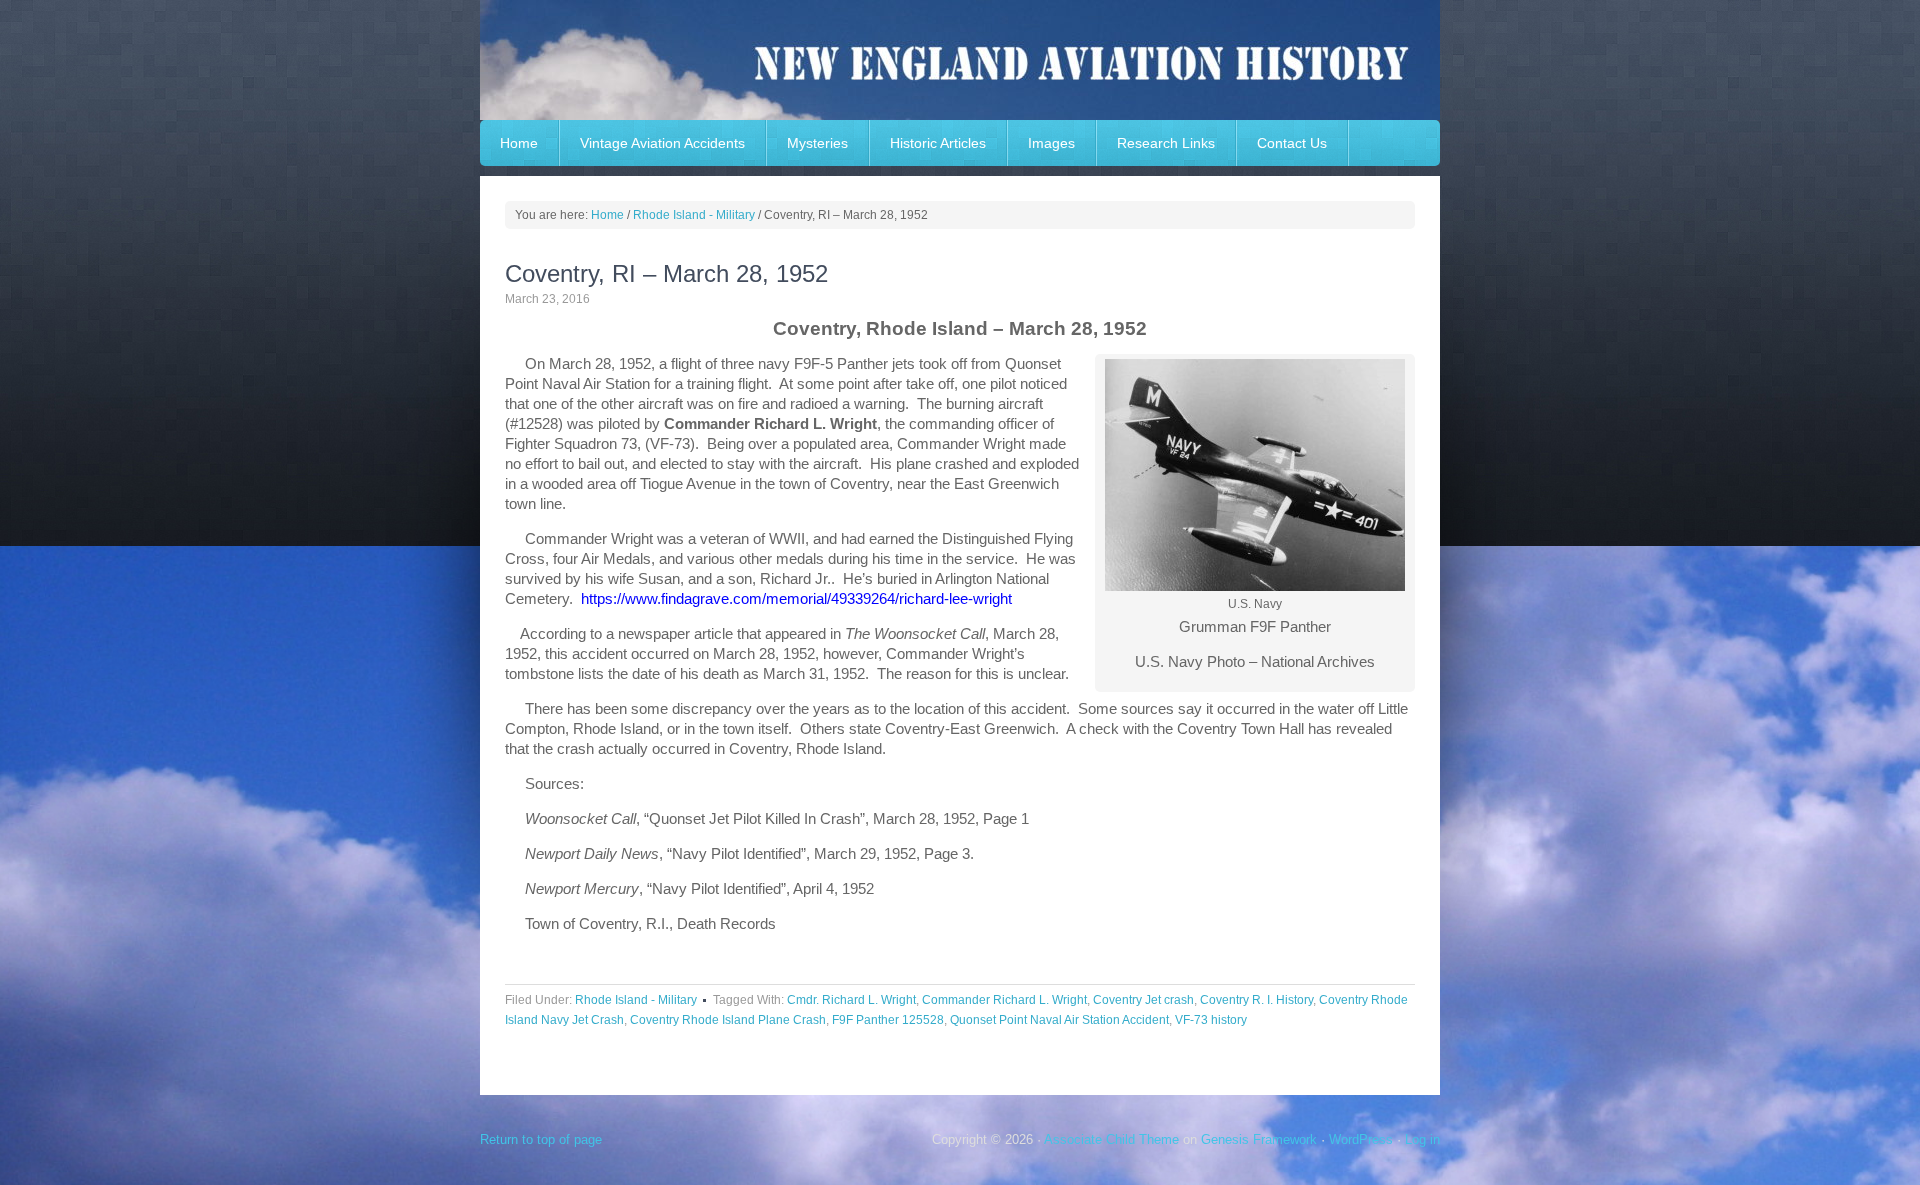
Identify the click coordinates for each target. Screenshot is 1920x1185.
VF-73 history (1211, 1020)
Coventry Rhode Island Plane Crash (728, 1020)
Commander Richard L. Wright (1004, 1000)
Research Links (1166, 143)
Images (1051, 143)
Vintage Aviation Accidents (662, 143)
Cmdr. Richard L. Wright (851, 1000)
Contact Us (1292, 143)
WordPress (1361, 1139)
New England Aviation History (960, 60)
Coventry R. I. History (1256, 1000)
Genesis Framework (1259, 1139)
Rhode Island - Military (636, 1000)
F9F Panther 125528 (888, 1020)
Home (519, 143)
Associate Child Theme (1111, 1139)
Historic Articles (938, 143)
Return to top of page (541, 1139)
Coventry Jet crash (1143, 1000)
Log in (1422, 1139)
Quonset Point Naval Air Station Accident (1059, 1020)
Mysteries (817, 143)
